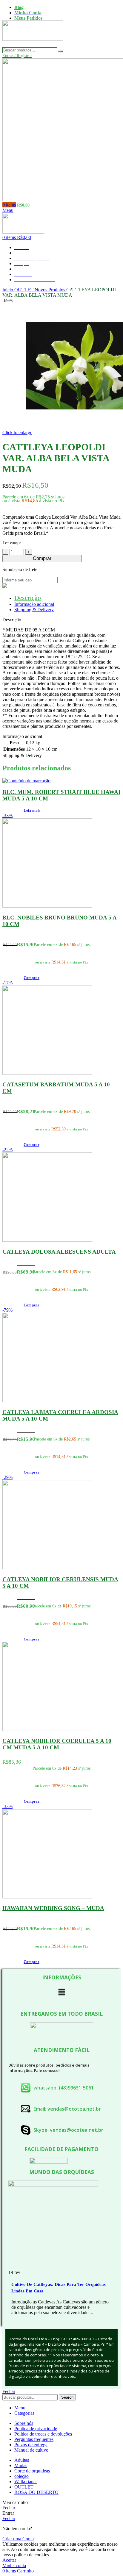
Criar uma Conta (18, 2539)
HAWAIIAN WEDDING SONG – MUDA (53, 1908)
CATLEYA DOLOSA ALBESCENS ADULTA (59, 1252)
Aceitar (9, 2560)
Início (8, 290)
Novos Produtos (50, 290)
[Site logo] (33, 44)
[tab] (28, 598)
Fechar (9, 2391)
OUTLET (24, 290)
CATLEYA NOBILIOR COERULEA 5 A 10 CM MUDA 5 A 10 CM (57, 1744)
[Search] (61, 51)
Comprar (42, 558)
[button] (31, 978)
